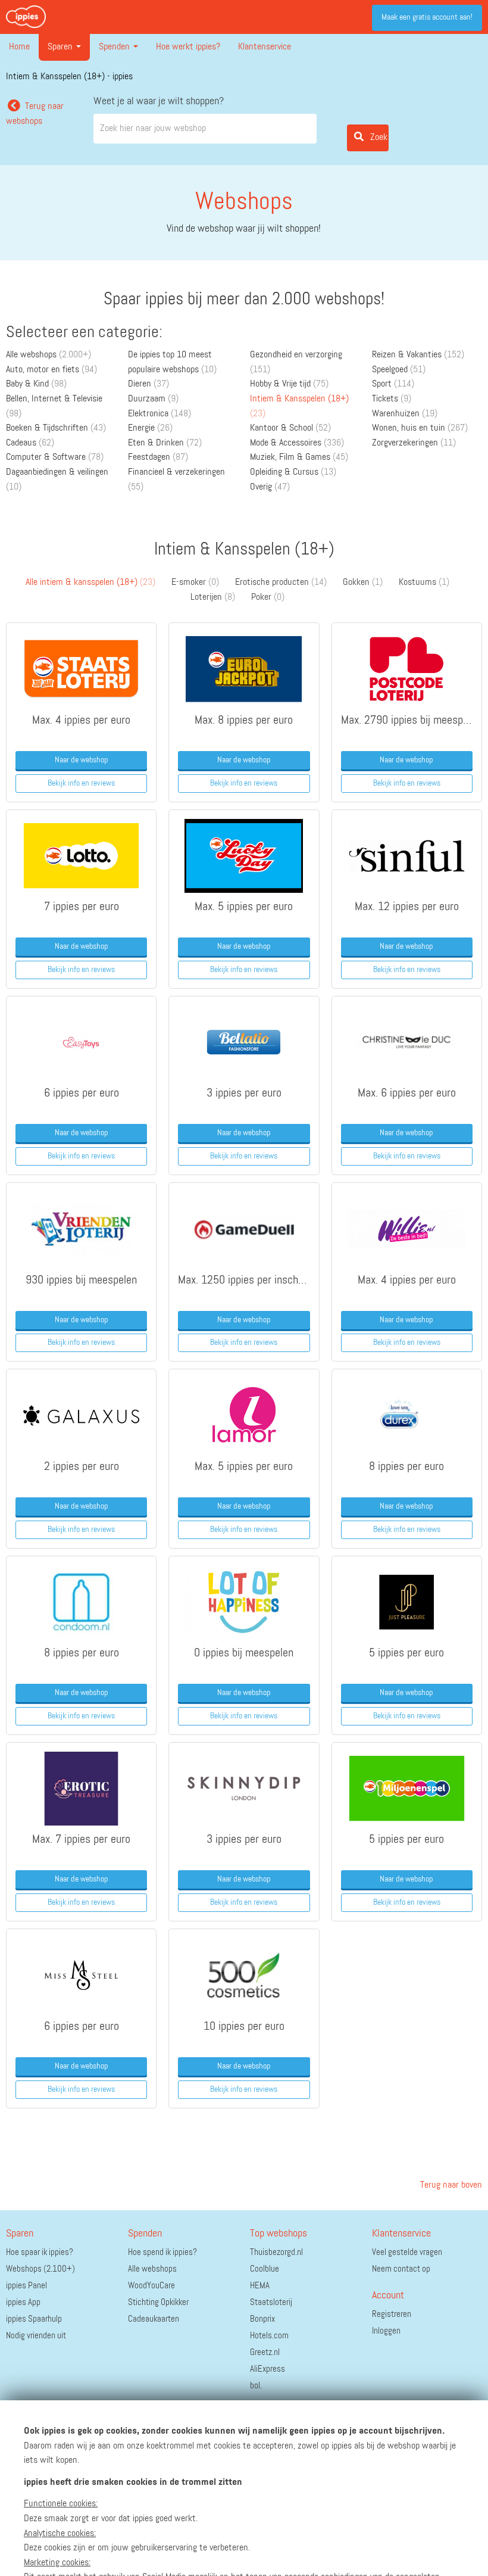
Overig (270, 487)
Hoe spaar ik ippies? (40, 2252)
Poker (268, 597)
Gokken (363, 583)
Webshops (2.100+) (40, 2269)
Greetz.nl (265, 2352)
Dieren (148, 384)
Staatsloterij (271, 2302)
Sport (393, 384)
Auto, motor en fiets (51, 370)
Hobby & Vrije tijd (289, 384)
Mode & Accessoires (297, 443)
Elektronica (159, 414)
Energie (150, 428)
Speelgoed (399, 370)
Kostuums (424, 583)
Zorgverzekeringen (414, 443)
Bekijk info (81, 783)
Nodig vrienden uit (36, 2336)
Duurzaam (153, 399)
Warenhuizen (405, 414)
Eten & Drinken (165, 443)
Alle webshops (49, 355)
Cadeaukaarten (154, 2319)
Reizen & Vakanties (418, 355)
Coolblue (265, 2269)
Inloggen (386, 2331)
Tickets (392, 399)
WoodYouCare (151, 2286)
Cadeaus (30, 443)
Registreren (392, 2314)
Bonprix (262, 2319)
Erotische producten (281, 583)
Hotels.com (269, 2336)
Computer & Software (55, 457)
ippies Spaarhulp (34, 2319)
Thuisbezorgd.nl (276, 2252)
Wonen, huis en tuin (420, 428)
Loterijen (213, 597)
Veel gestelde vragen (407, 2252)
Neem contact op (401, 2269)
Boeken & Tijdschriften (56, 428)
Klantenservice (265, 47)
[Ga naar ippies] (26, 17)
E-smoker (195, 583)
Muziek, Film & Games (299, 457)
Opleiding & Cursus (293, 472)
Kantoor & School (290, 428)
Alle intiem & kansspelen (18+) (90, 583)
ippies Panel (26, 2286)
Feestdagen (158, 457)
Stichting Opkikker (158, 2302)
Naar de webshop (82, 760)
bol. (256, 2386)
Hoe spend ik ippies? (162, 2252)
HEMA (260, 2286)
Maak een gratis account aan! (427, 17)
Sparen (61, 47)
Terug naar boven (450, 2185)
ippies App (23, 2302)
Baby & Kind (36, 384)
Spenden (115, 47)
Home (19, 47)
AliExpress (268, 2369)
